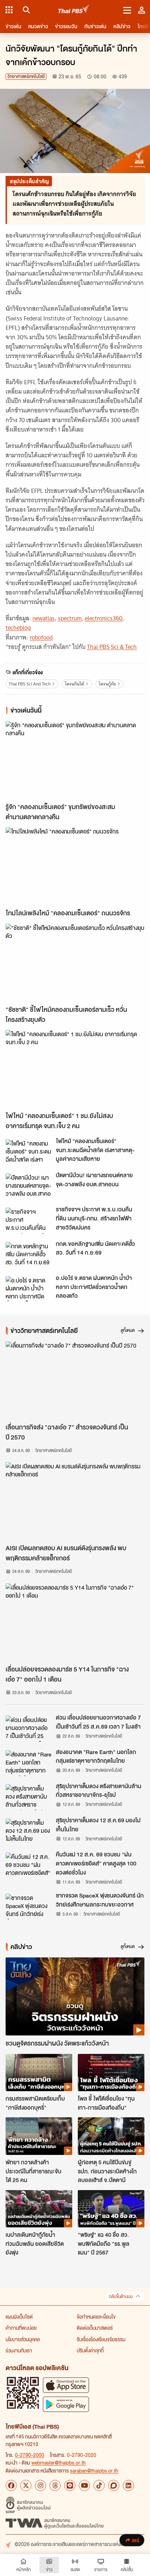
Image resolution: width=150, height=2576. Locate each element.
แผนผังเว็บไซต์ (19, 2317)
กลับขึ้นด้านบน (121, 2296)
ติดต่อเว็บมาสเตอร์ (95, 2328)
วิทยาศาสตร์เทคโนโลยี (26, 76)
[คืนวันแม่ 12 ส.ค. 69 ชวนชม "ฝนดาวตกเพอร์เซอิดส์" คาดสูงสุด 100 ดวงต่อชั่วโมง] (29, 1865)
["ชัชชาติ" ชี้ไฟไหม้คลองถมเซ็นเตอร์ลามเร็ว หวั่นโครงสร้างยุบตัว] (75, 963)
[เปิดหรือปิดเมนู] (127, 10)
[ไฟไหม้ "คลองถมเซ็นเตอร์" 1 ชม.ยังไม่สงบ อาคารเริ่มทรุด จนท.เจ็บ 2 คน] (75, 1069)
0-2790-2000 (30, 2455)
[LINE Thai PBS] (70, 2485)
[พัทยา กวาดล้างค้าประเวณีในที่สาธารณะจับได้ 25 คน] (39, 2136)
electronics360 (104, 618)
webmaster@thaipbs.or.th (59, 2462)
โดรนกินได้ (74, 684)
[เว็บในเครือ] (9, 10)
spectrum (70, 618)
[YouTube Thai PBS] (84, 2485)
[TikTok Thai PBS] (99, 2485)
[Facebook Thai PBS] (11, 2485)
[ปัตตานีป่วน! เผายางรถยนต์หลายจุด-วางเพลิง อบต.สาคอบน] (29, 1186)
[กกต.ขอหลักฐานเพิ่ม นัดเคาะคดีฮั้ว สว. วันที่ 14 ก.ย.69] (29, 1255)
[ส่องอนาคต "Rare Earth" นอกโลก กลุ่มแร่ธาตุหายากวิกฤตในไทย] (29, 1763)
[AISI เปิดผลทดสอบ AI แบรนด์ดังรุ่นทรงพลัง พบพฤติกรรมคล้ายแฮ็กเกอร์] (75, 1501)
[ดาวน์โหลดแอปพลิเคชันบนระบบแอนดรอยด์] (66, 2404)
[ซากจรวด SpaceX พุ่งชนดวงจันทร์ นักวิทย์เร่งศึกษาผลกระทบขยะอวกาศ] (29, 1907)
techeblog (18, 628)
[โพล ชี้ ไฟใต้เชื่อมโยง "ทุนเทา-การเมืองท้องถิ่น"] (111, 2073)
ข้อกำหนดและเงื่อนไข (96, 2317)
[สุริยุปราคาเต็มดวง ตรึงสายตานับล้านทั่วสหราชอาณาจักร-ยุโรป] (29, 1797)
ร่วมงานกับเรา (19, 2350)
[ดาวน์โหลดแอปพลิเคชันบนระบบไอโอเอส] (66, 2385)
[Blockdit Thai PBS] (114, 2485)
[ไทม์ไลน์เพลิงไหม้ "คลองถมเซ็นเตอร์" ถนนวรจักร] (75, 866)
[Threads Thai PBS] (55, 2485)
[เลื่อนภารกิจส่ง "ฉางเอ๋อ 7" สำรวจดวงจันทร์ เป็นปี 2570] (75, 1380)
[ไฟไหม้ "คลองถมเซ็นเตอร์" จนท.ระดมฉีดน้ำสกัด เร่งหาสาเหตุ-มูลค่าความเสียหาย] (29, 1152)
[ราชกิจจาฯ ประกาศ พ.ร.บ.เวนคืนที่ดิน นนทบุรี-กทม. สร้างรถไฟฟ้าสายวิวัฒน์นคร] (29, 1220)
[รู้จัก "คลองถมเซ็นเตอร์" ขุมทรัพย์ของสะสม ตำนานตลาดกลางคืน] (75, 760)
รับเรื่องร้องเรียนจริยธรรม (101, 2339)
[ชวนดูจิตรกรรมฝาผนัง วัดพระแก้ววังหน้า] (75, 1996)
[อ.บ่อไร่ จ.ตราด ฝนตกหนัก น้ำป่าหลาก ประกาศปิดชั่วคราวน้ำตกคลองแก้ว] (29, 1289)
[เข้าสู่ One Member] (142, 10)
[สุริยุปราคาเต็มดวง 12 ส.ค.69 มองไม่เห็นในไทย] (29, 1831)
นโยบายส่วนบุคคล (23, 2339)
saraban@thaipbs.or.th (94, 2470)
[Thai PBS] (74, 10)
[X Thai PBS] (26, 2485)
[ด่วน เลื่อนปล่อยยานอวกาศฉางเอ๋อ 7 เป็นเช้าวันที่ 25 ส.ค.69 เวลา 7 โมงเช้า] (29, 1729)
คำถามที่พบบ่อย (21, 2328)
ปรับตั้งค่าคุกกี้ (90, 2350)
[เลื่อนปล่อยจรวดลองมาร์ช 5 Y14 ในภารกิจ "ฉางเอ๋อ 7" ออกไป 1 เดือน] (75, 1622)
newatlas (44, 618)
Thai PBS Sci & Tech (112, 647)
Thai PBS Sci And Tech (30, 684)
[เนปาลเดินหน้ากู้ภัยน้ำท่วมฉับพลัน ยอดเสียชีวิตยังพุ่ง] (39, 2209)
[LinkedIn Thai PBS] (128, 2485)
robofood (41, 637)
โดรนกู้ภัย (107, 684)
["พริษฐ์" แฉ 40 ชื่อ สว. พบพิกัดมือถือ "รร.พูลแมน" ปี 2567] (111, 2209)
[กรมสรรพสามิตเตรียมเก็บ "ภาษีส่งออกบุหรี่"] (39, 2073)
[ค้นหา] (25, 10)
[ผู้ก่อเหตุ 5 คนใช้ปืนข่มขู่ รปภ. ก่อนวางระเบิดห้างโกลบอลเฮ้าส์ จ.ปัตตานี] (111, 2136)
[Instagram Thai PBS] (40, 2485)
